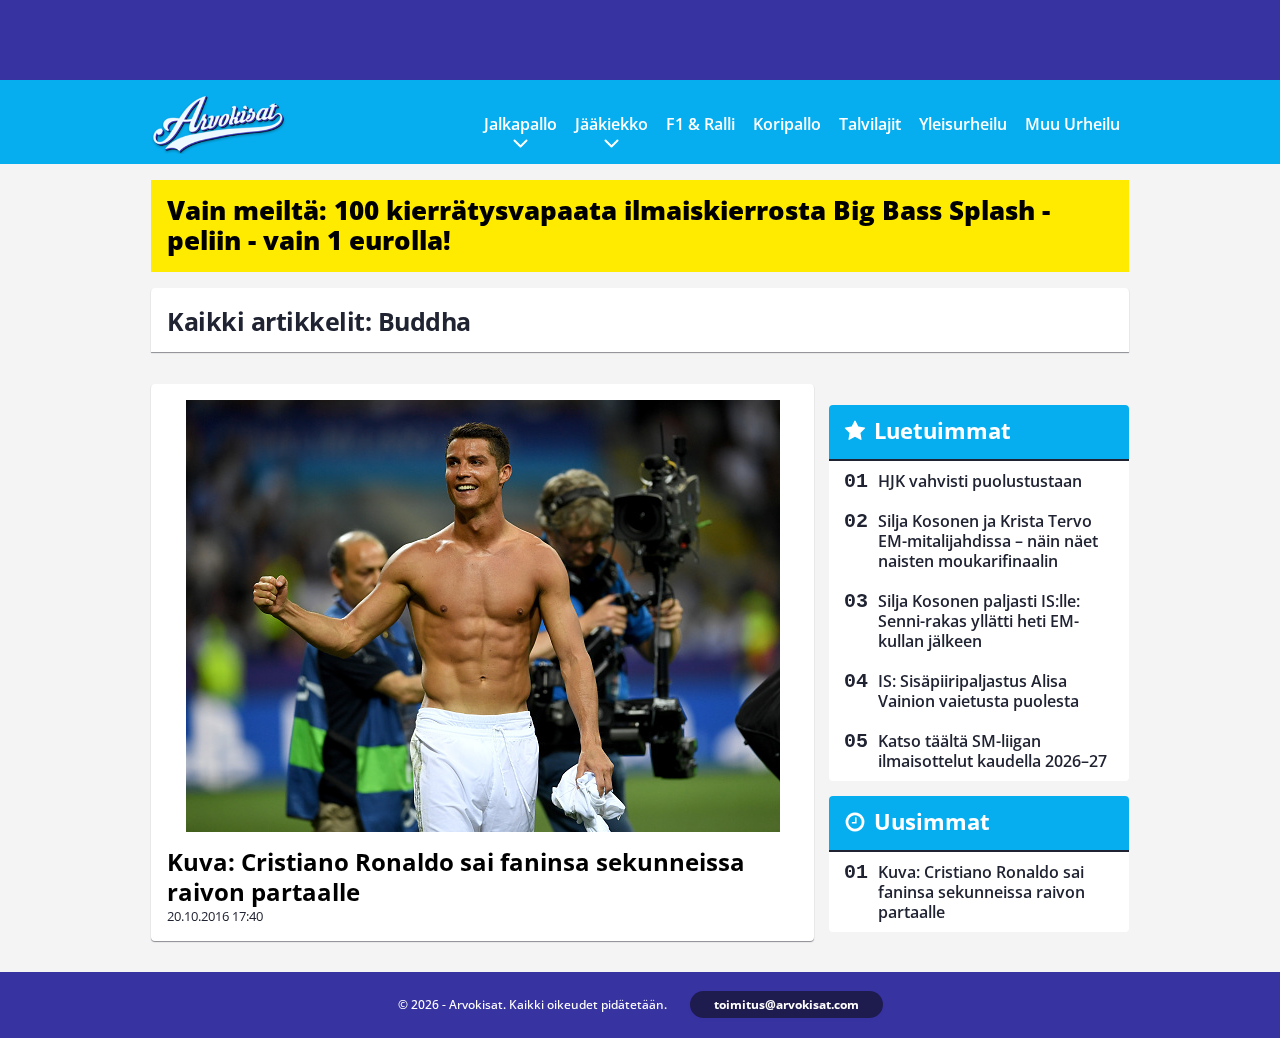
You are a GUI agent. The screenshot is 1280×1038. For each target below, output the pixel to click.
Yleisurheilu (963, 124)
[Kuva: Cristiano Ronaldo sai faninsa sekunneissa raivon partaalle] (482, 616)
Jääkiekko (611, 124)
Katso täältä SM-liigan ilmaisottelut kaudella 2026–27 (992, 751)
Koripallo (787, 124)
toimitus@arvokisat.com (786, 1004)
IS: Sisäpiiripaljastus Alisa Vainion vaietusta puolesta (978, 691)
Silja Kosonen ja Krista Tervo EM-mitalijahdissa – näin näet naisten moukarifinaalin (988, 541)
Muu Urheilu (1072, 124)
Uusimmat (932, 821)
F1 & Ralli (700, 124)
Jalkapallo (520, 124)
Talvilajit (870, 124)
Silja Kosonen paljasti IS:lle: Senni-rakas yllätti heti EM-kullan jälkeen (979, 621)
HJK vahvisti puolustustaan (980, 481)
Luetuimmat (942, 430)
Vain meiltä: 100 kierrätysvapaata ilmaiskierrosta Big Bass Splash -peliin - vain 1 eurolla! (608, 225)
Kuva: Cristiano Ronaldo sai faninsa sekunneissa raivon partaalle (456, 876)
